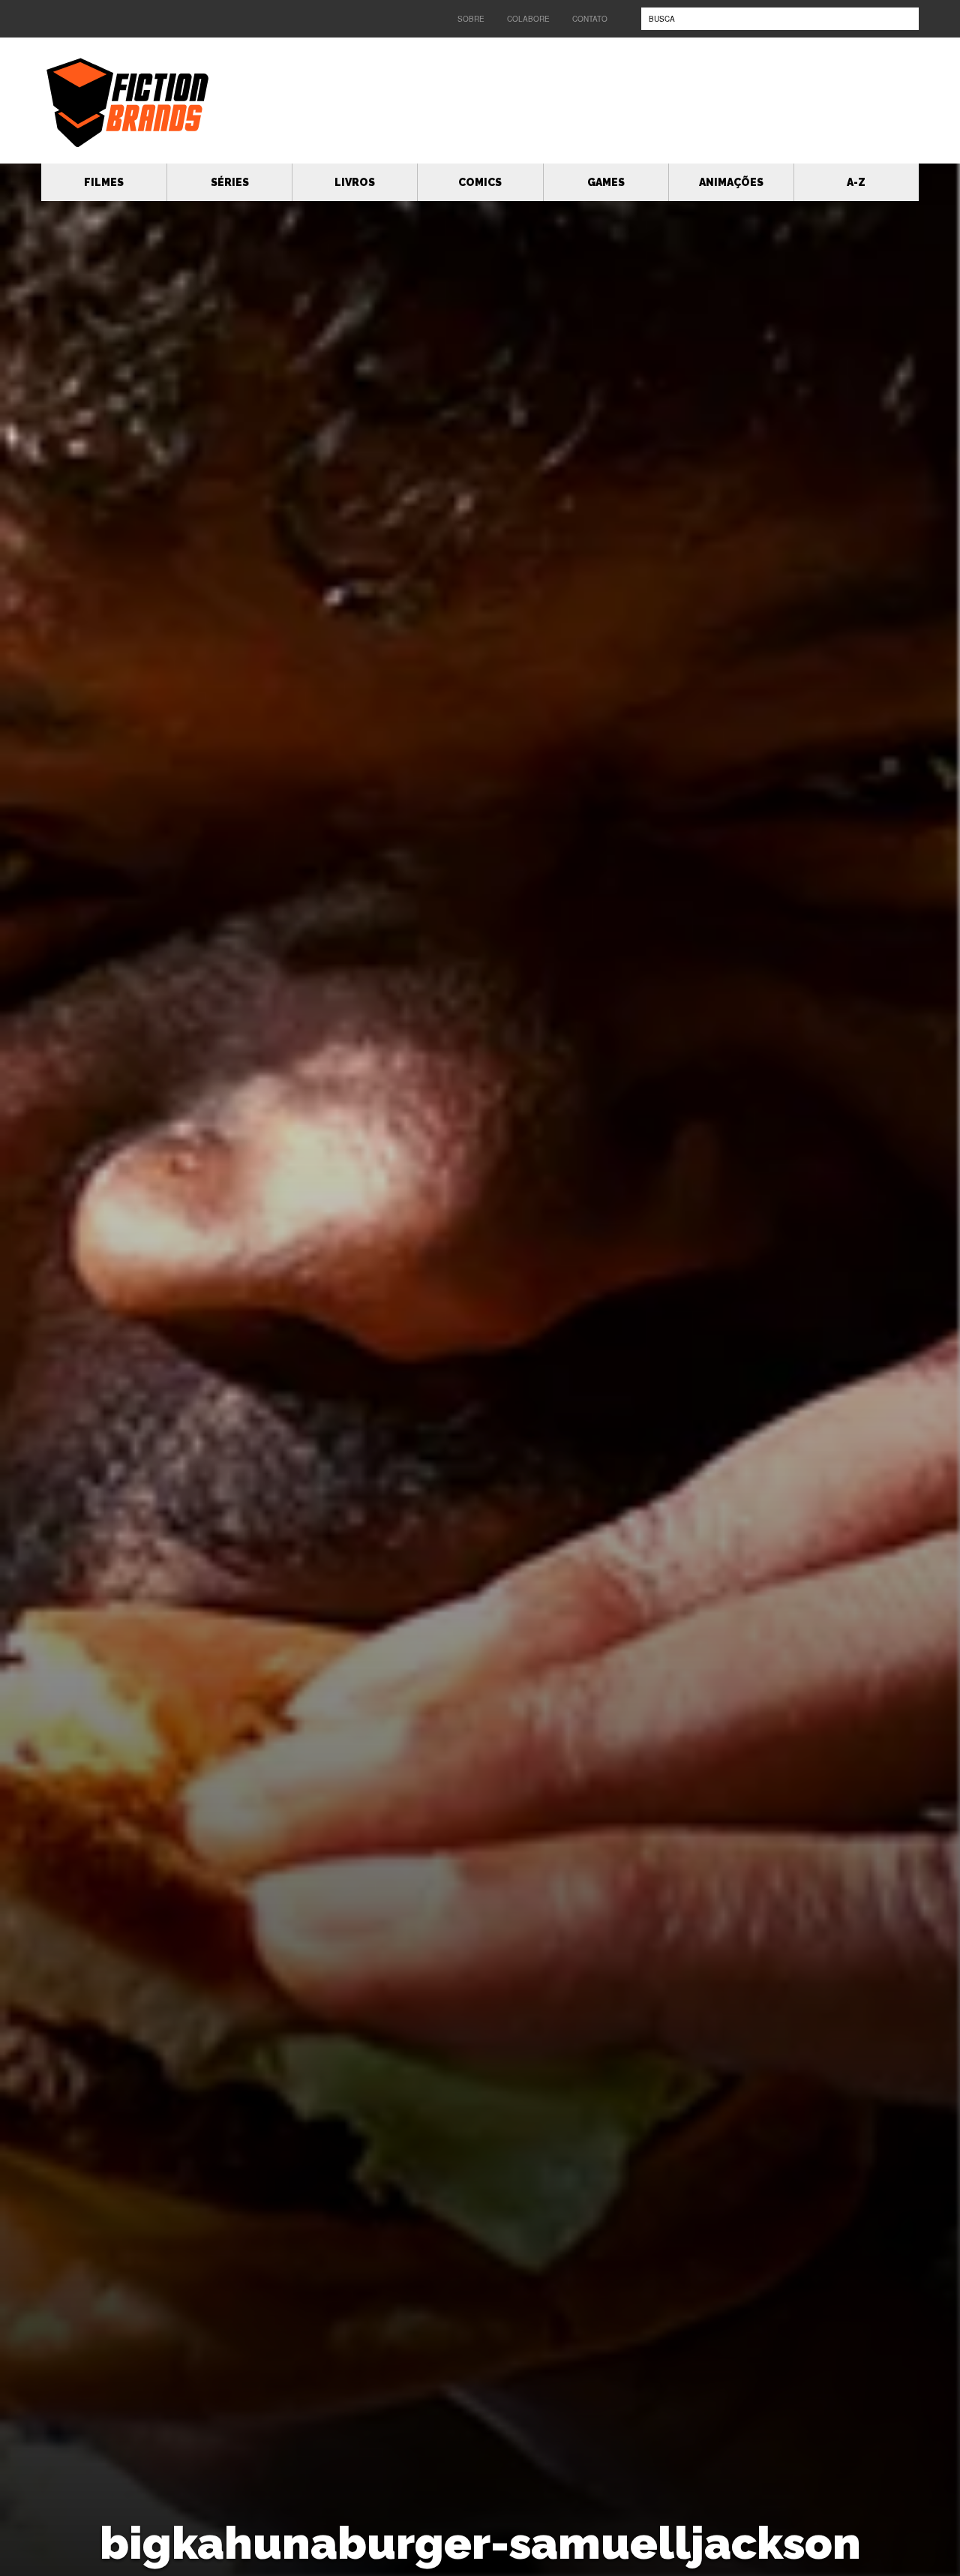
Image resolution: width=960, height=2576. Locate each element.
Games (606, 182)
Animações (731, 182)
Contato (590, 19)
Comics (480, 182)
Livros (355, 182)
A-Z (856, 182)
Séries (230, 182)
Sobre (471, 19)
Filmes (104, 182)
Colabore (528, 19)
